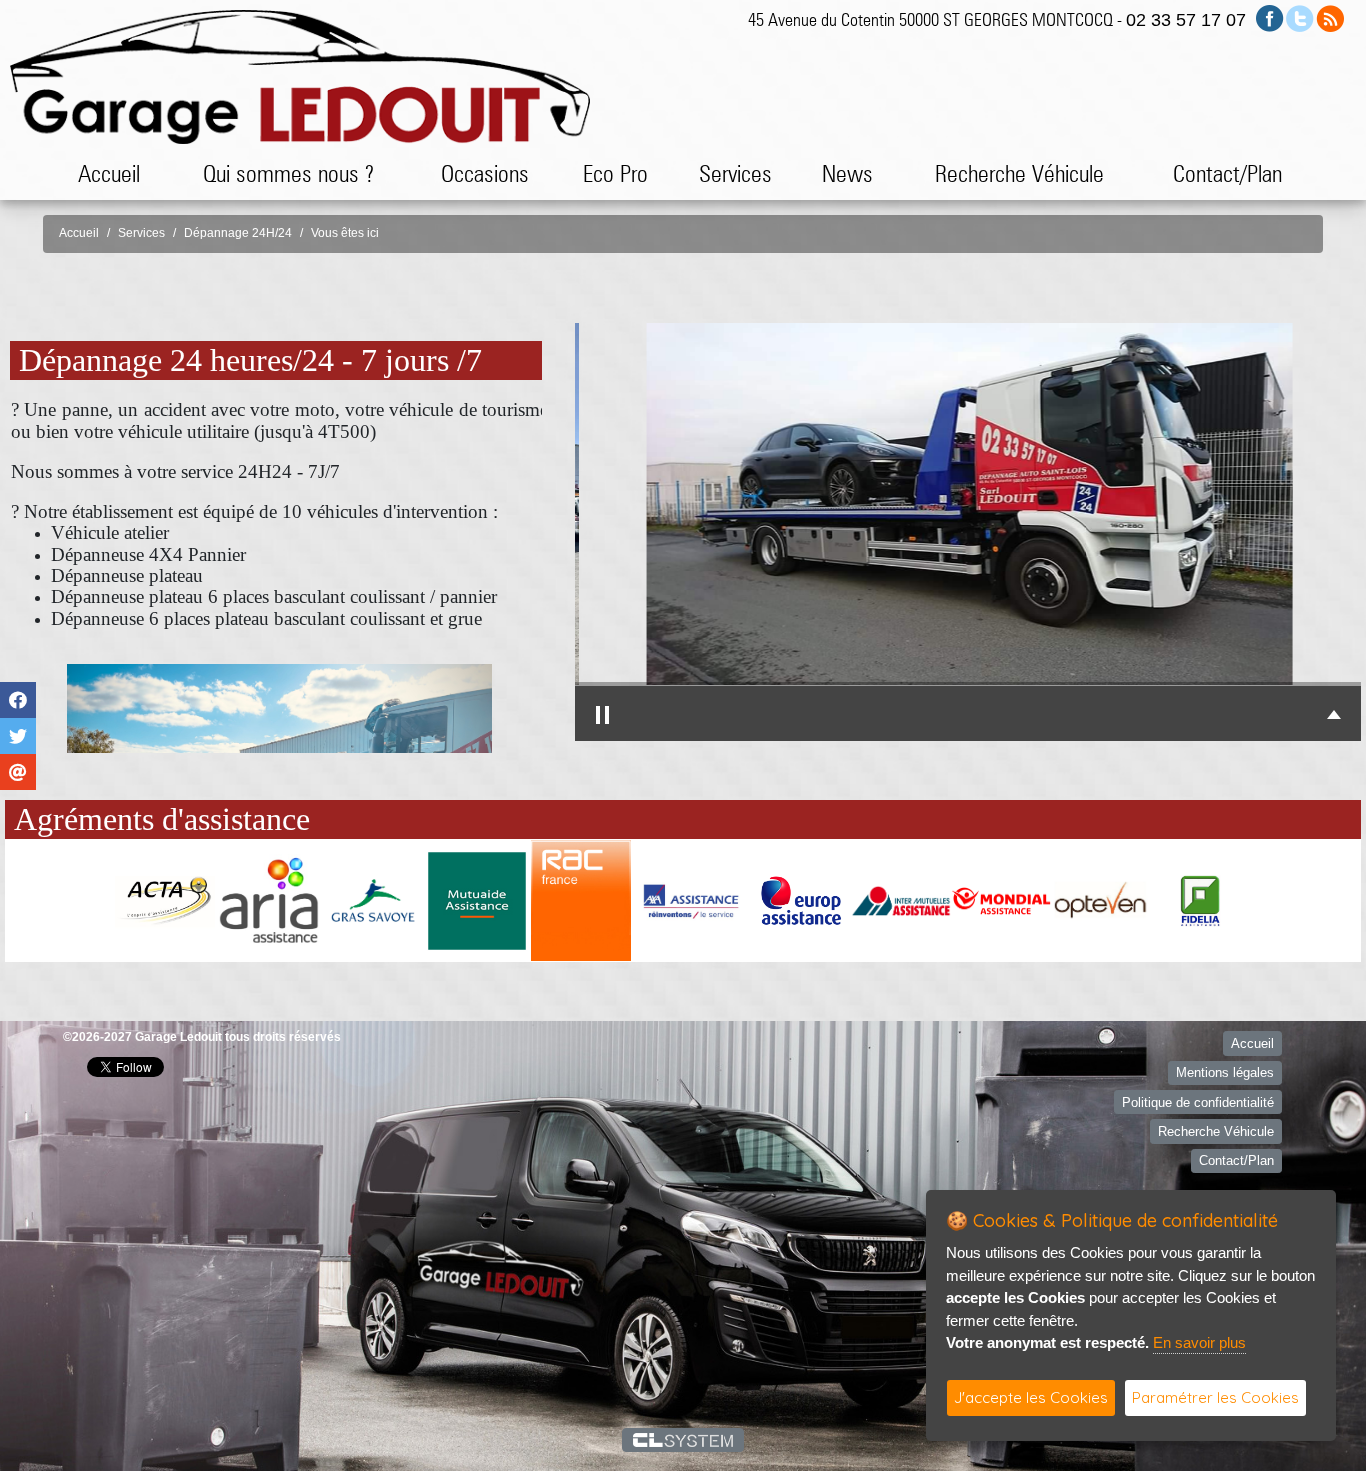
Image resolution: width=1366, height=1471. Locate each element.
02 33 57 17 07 (1186, 20)
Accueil (109, 173)
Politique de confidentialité (1198, 1102)
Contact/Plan (1227, 173)
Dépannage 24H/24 (238, 233)
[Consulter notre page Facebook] (1270, 17)
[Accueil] (300, 75)
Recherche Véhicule (1019, 173)
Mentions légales (1225, 1072)
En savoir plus (1199, 1342)
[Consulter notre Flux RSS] (1330, 17)
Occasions (485, 173)
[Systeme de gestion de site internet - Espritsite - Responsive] (683, 1440)
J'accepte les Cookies (1031, 1397)
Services (141, 233)
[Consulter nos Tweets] (1300, 17)
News (847, 173)
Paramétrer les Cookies (1215, 1397)
